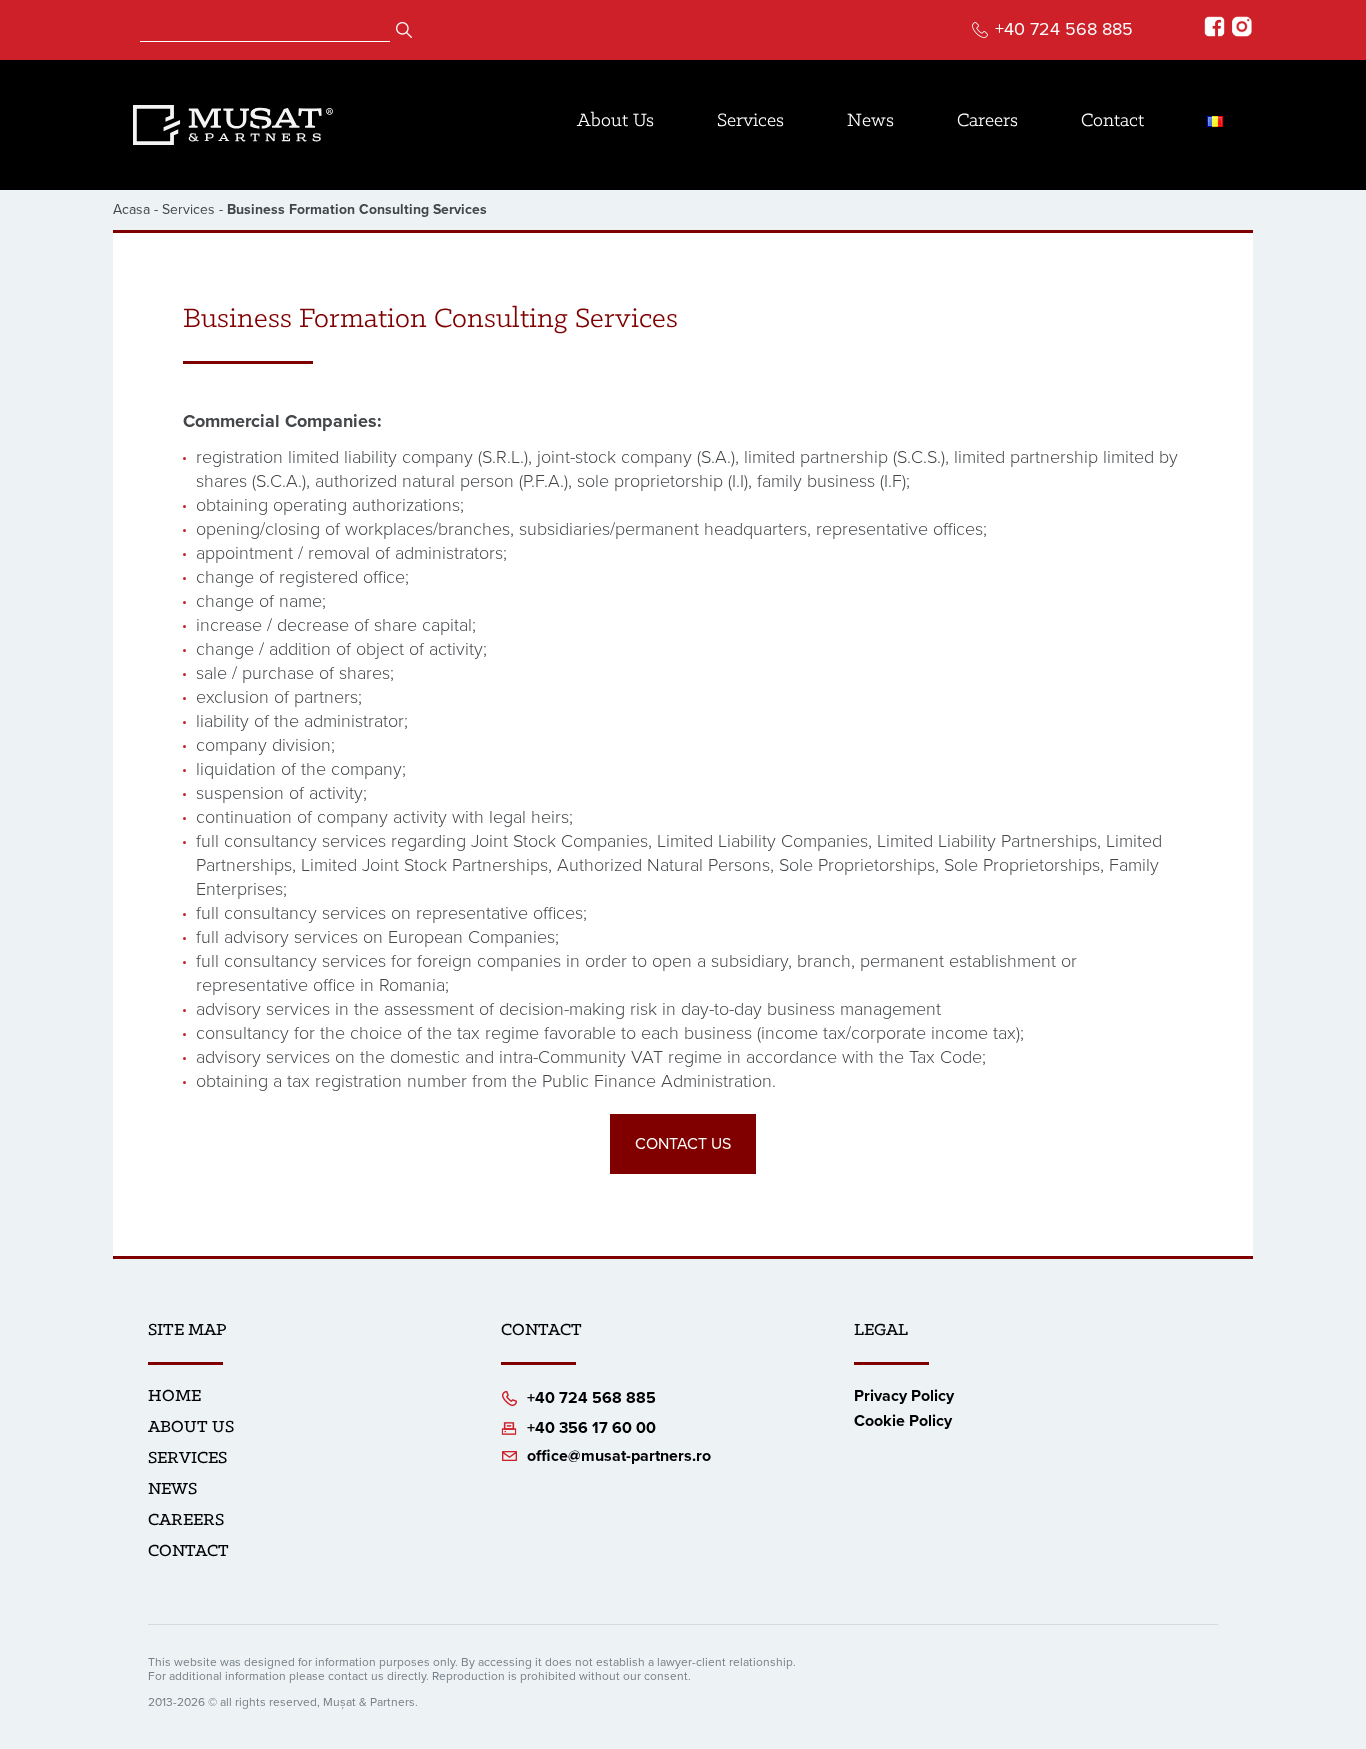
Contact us (683, 1144)
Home (174, 1397)
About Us (615, 121)
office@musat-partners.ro (619, 1456)
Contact (1112, 121)
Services (750, 121)
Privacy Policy (904, 1396)
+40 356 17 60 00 (591, 1428)
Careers (987, 121)
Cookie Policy (903, 1421)
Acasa (131, 209)
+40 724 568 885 (1064, 29)
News (870, 121)
